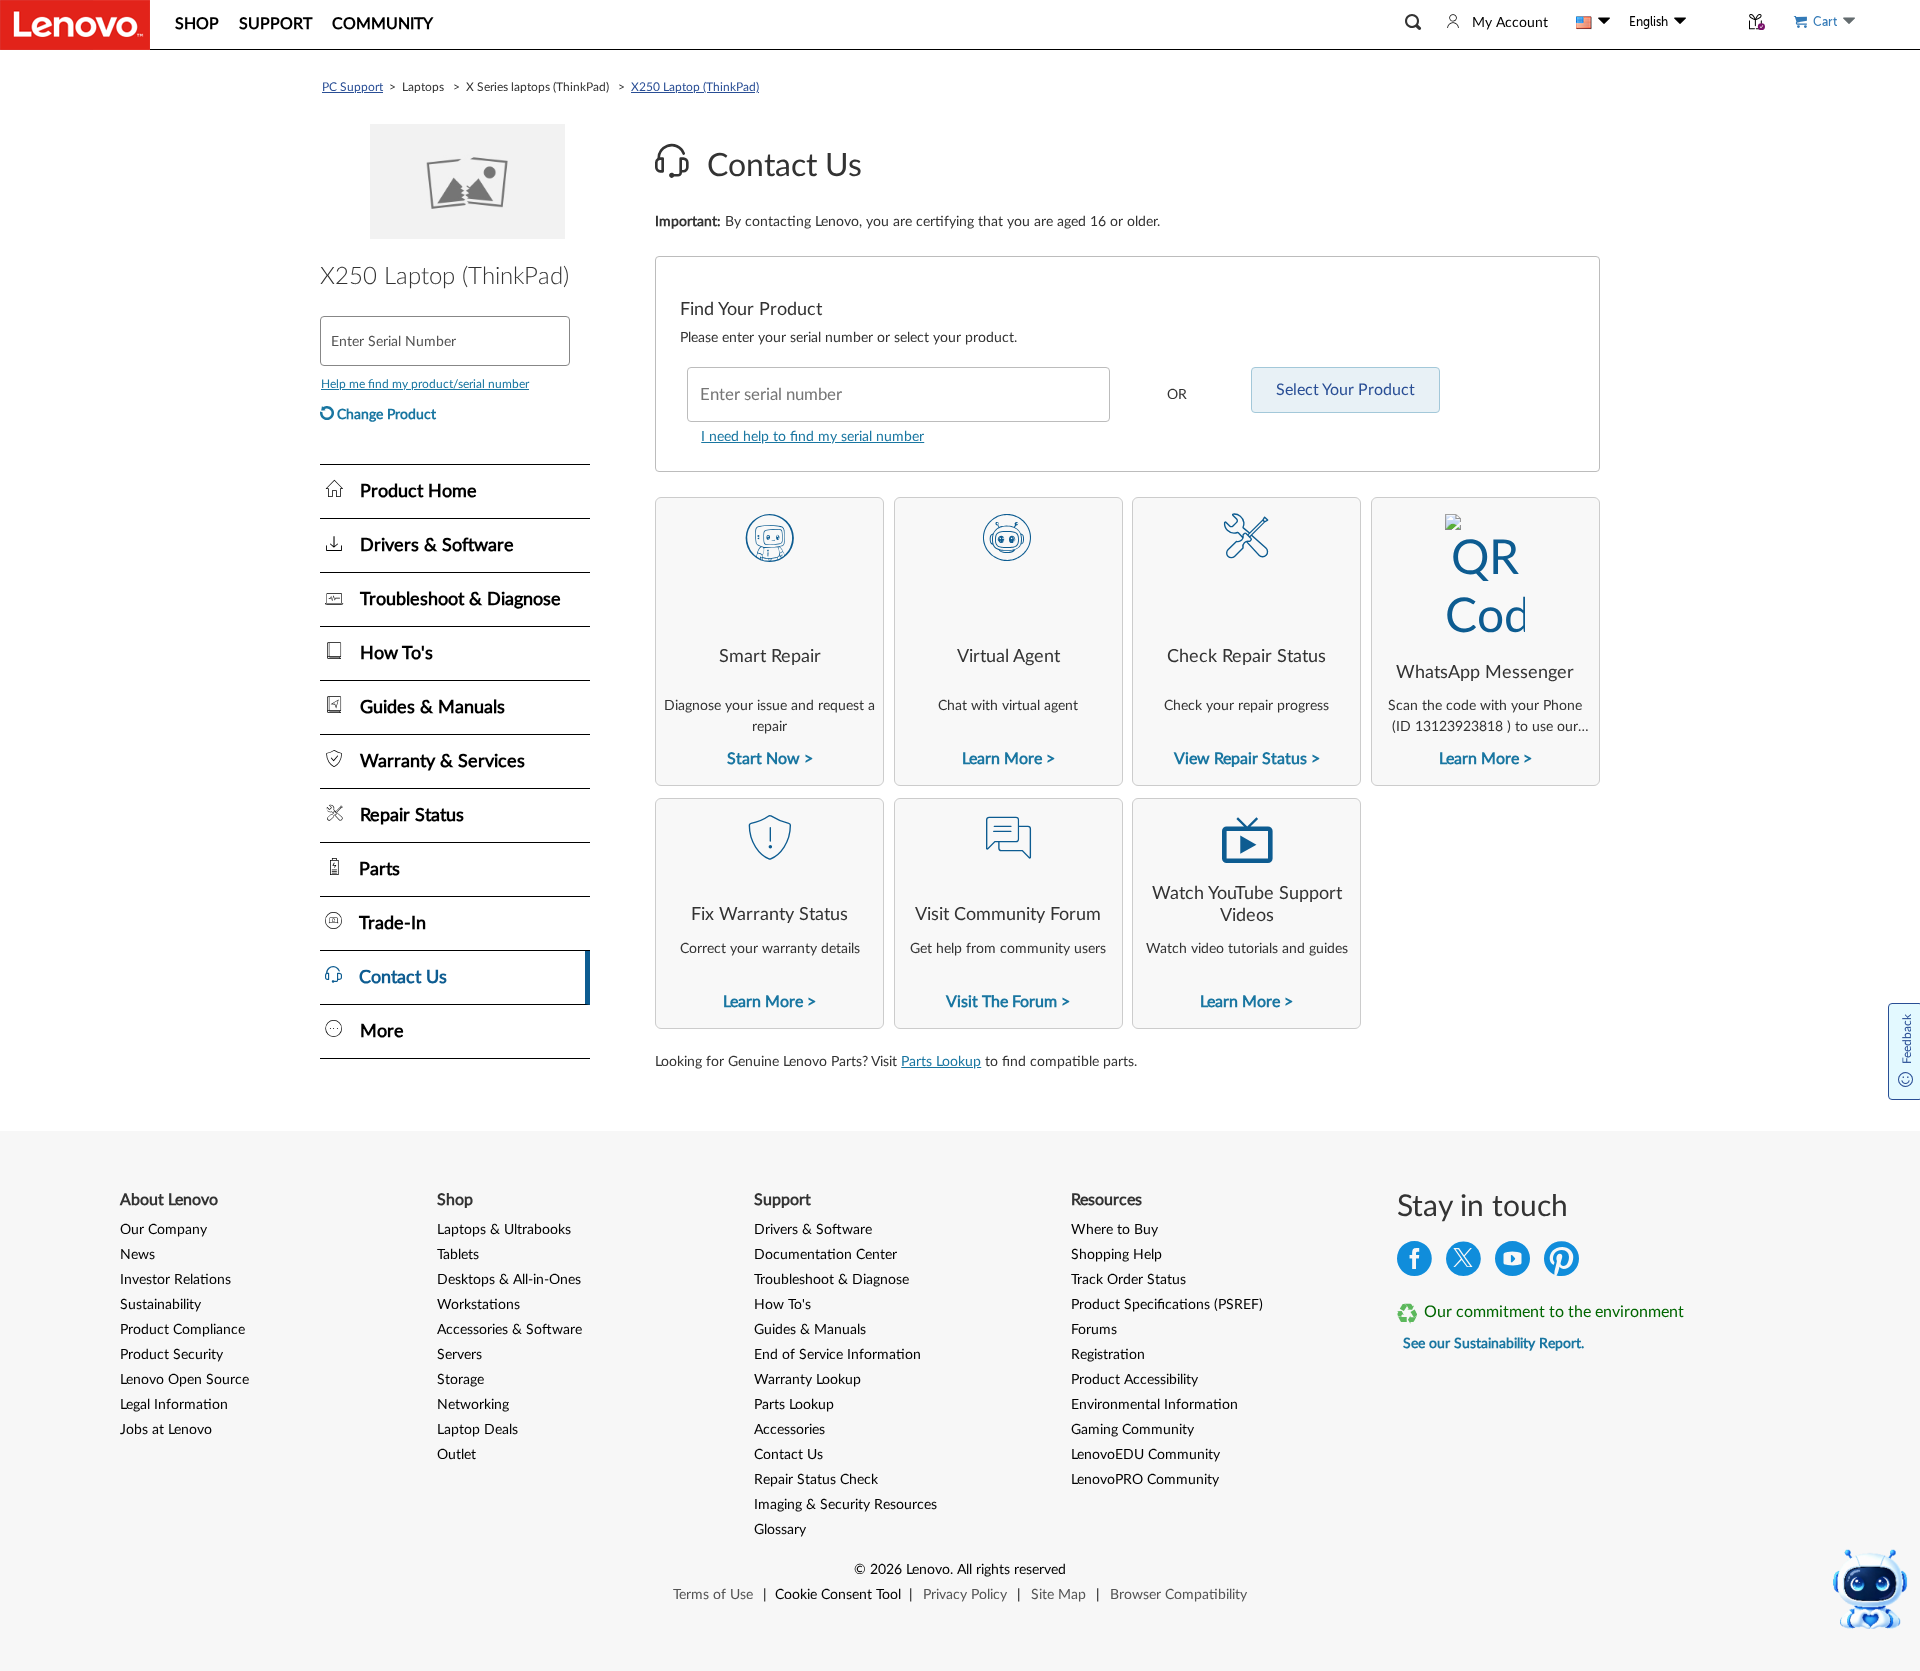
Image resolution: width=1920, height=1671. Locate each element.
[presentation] (769, 641)
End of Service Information (837, 1355)
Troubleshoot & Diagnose (831, 1280)
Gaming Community (1132, 1430)
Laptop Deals (477, 1430)
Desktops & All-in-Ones (509, 1280)
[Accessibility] (1712, 22)
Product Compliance (182, 1330)
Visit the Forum (1001, 1002)
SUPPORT (275, 24)
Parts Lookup (941, 1062)
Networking (473, 1405)
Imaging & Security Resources (845, 1505)
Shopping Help (1116, 1255)
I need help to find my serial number (812, 437)
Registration (1108, 1355)
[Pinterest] (1561, 1263)
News (137, 1255)
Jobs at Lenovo (166, 1430)
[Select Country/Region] (1593, 22)
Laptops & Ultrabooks (504, 1230)
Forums (1094, 1330)
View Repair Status (1240, 759)
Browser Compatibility (1178, 1595)
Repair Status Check (816, 1480)
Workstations (478, 1305)
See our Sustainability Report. (1493, 1344)
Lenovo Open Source (184, 1380)
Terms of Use (713, 1595)
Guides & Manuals (810, 1330)
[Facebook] (1414, 1263)
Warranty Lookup (807, 1380)
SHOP (197, 24)
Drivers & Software (813, 1230)
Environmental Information (1154, 1405)
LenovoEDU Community (1145, 1455)
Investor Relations (175, 1280)
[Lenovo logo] (75, 25)
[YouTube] (1512, 1263)
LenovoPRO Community (1145, 1480)
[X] (1463, 1263)
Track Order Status (1128, 1280)
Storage (460, 1380)
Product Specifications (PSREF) (1167, 1305)
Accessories (789, 1430)
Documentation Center (825, 1255)
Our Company (163, 1230)
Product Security (171, 1355)
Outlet (456, 1455)
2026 (886, 1570)
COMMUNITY (382, 24)
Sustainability (160, 1305)
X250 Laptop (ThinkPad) (695, 87)
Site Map (1058, 1595)
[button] (1413, 22)
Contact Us (788, 1455)
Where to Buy (1114, 1230)
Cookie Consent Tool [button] (838, 1595)
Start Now (763, 759)
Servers (459, 1355)
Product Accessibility (1134, 1380)
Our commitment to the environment (1554, 1312)
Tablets (458, 1255)
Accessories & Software (509, 1330)
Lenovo (928, 1570)
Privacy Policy (965, 1595)
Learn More (1002, 759)
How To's (782, 1305)
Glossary (780, 1530)
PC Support (352, 87)
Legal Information (174, 1405)
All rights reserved (1011, 1570)
